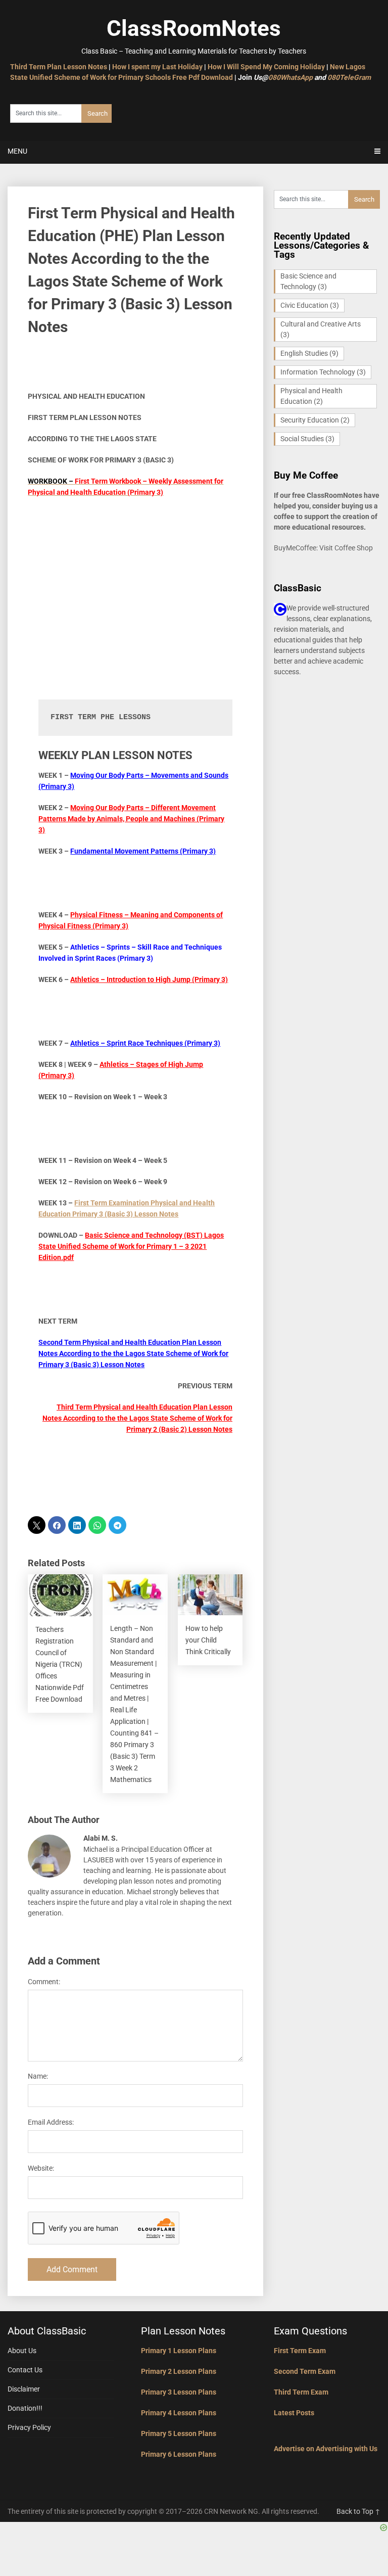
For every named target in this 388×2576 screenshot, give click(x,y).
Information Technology (323, 372)
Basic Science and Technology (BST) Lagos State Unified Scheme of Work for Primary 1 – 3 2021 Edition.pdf (131, 1246)
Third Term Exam (301, 2392)
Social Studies (307, 439)
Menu (17, 151)
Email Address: (51, 2122)
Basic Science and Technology (308, 281)
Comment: (44, 1982)
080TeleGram (349, 77)
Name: (38, 2076)
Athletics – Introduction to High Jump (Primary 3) (149, 979)
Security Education (315, 420)
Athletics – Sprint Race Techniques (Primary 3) (145, 1043)
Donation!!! (25, 2408)
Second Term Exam (305, 2371)
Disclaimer (24, 2389)
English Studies (309, 353)
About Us (22, 2351)
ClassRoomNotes (194, 28)
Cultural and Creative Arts (321, 329)
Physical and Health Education (311, 396)
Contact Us (25, 2370)
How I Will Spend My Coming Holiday (266, 67)
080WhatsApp (290, 77)
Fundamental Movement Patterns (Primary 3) (143, 851)
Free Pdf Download (203, 77)
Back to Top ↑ (358, 2511)
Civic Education (310, 305)
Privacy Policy (29, 2427)
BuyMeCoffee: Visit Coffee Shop (323, 548)
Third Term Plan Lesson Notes (59, 67)
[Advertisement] (135, 579)
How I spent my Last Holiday (157, 67)
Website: (41, 2168)
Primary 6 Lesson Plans (179, 2454)
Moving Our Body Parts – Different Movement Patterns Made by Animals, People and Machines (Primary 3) (131, 819)
